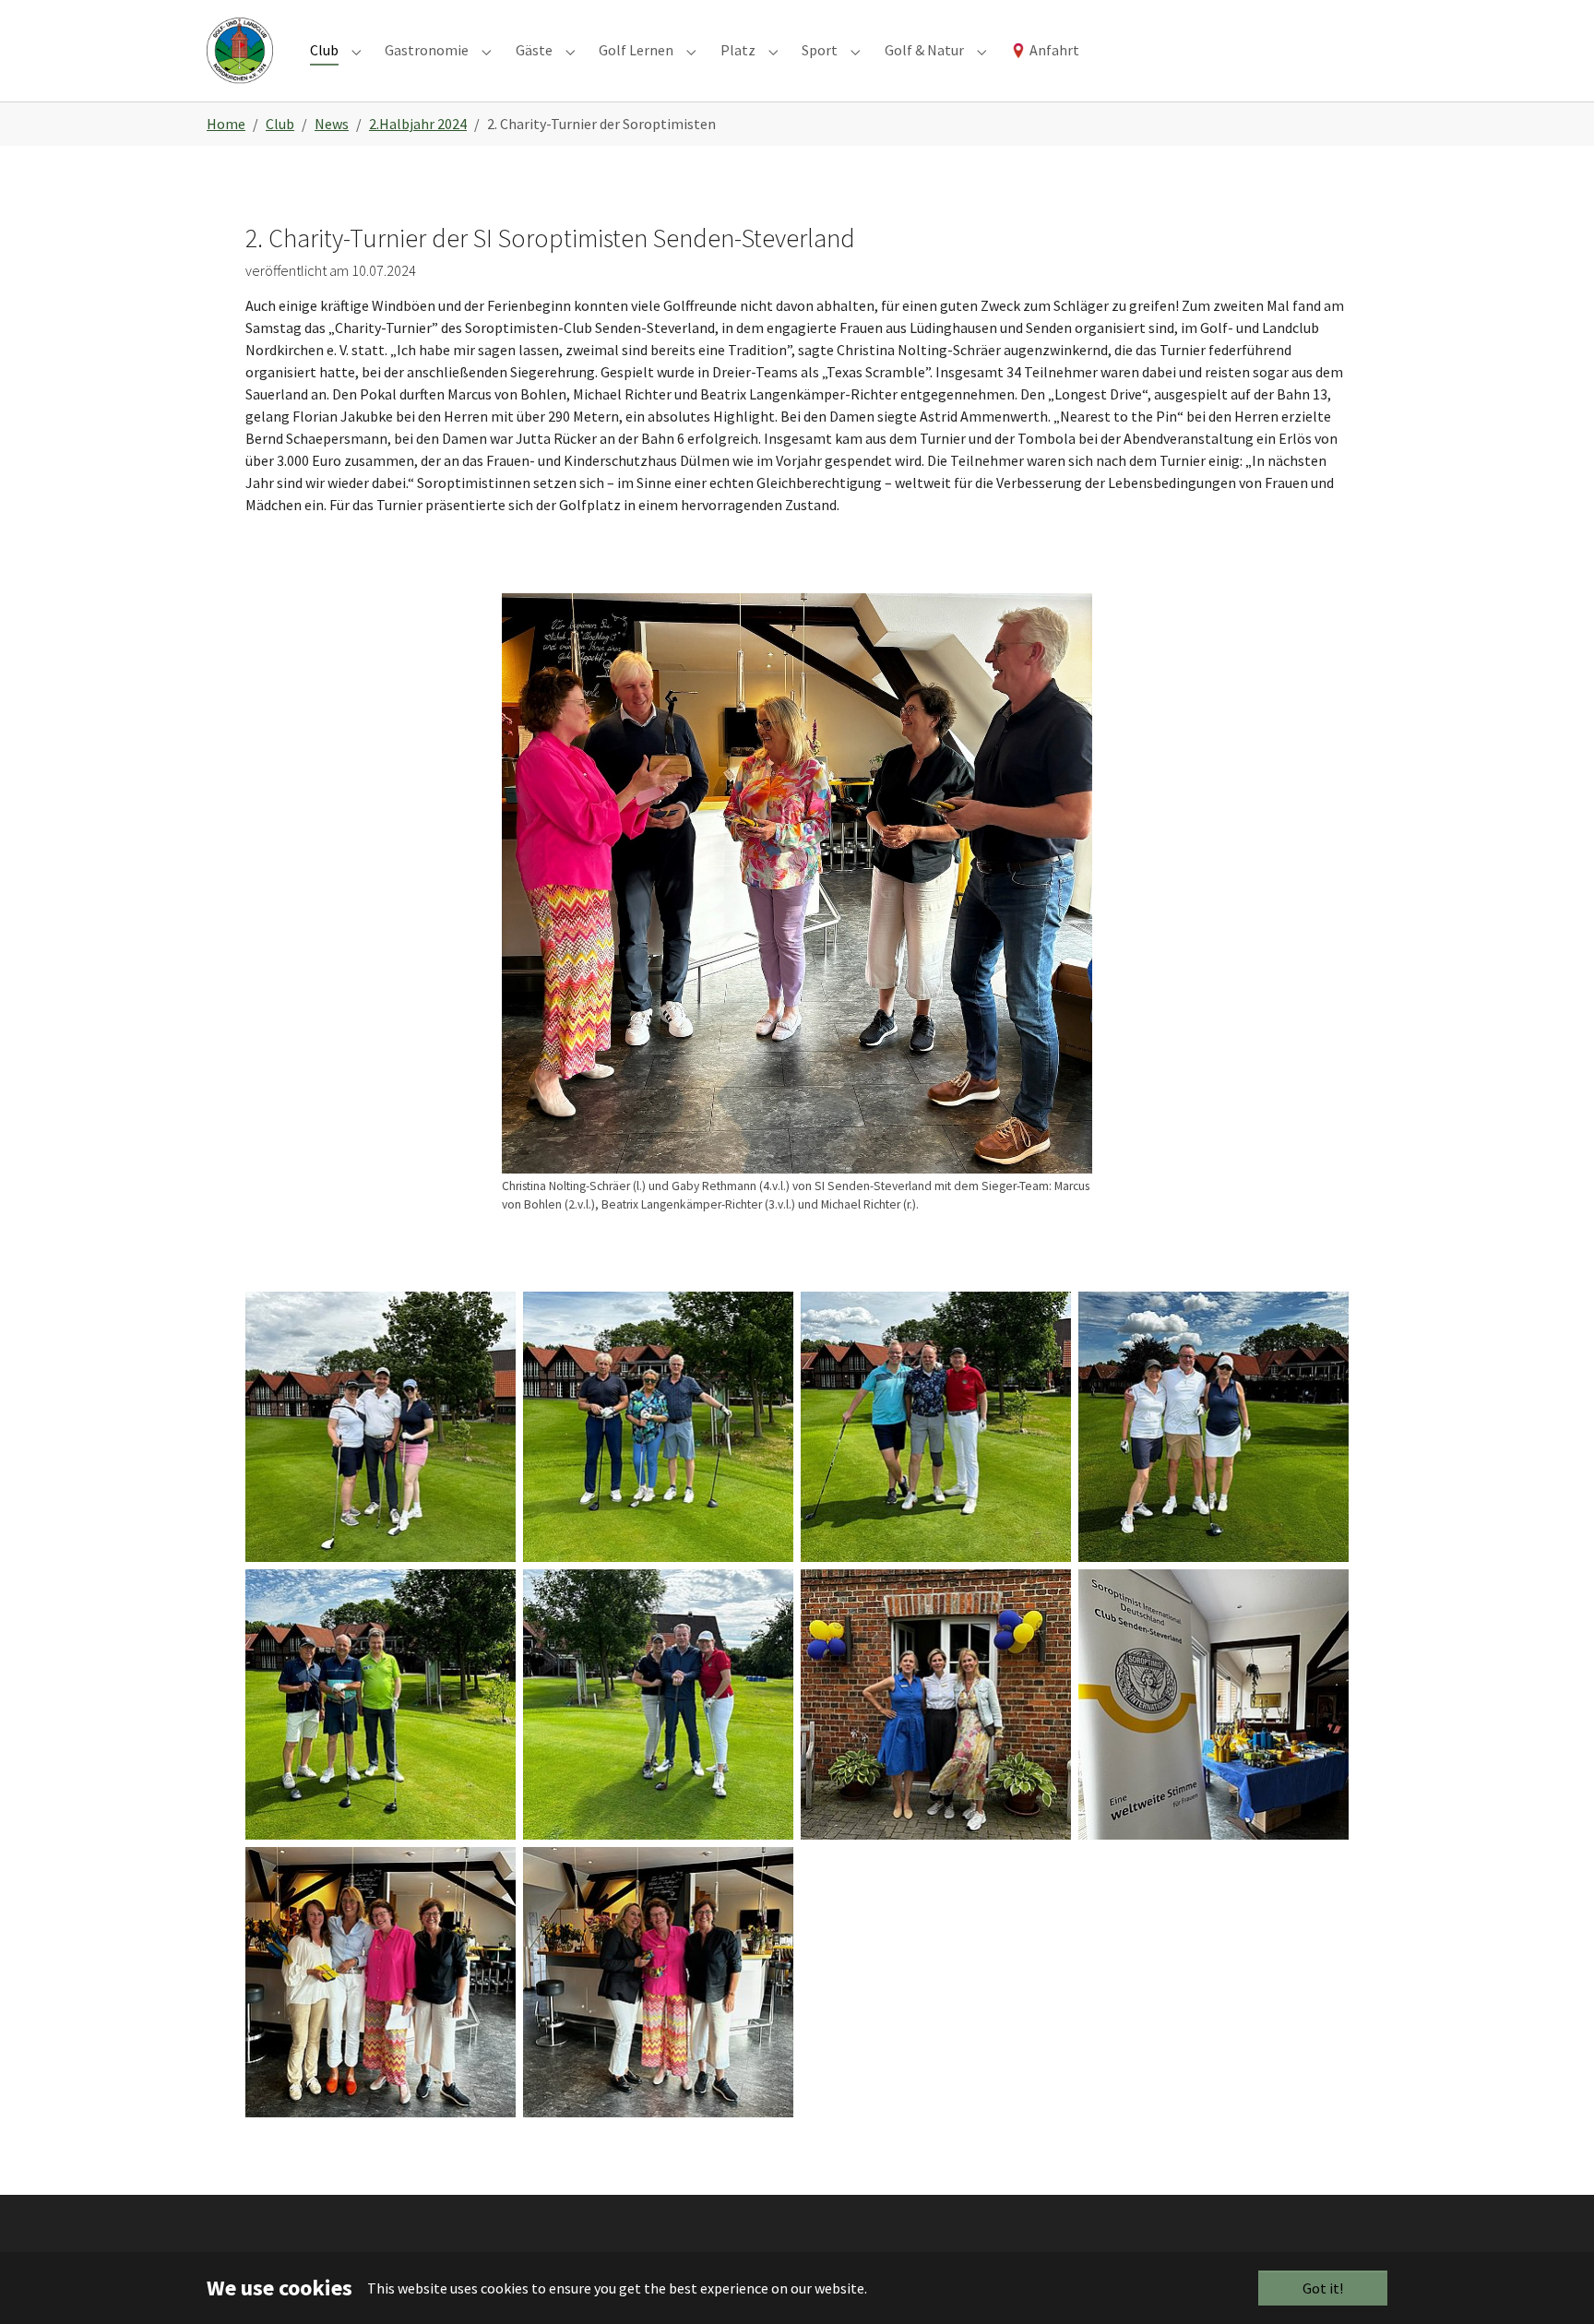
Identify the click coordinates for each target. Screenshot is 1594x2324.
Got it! (1323, 2288)
